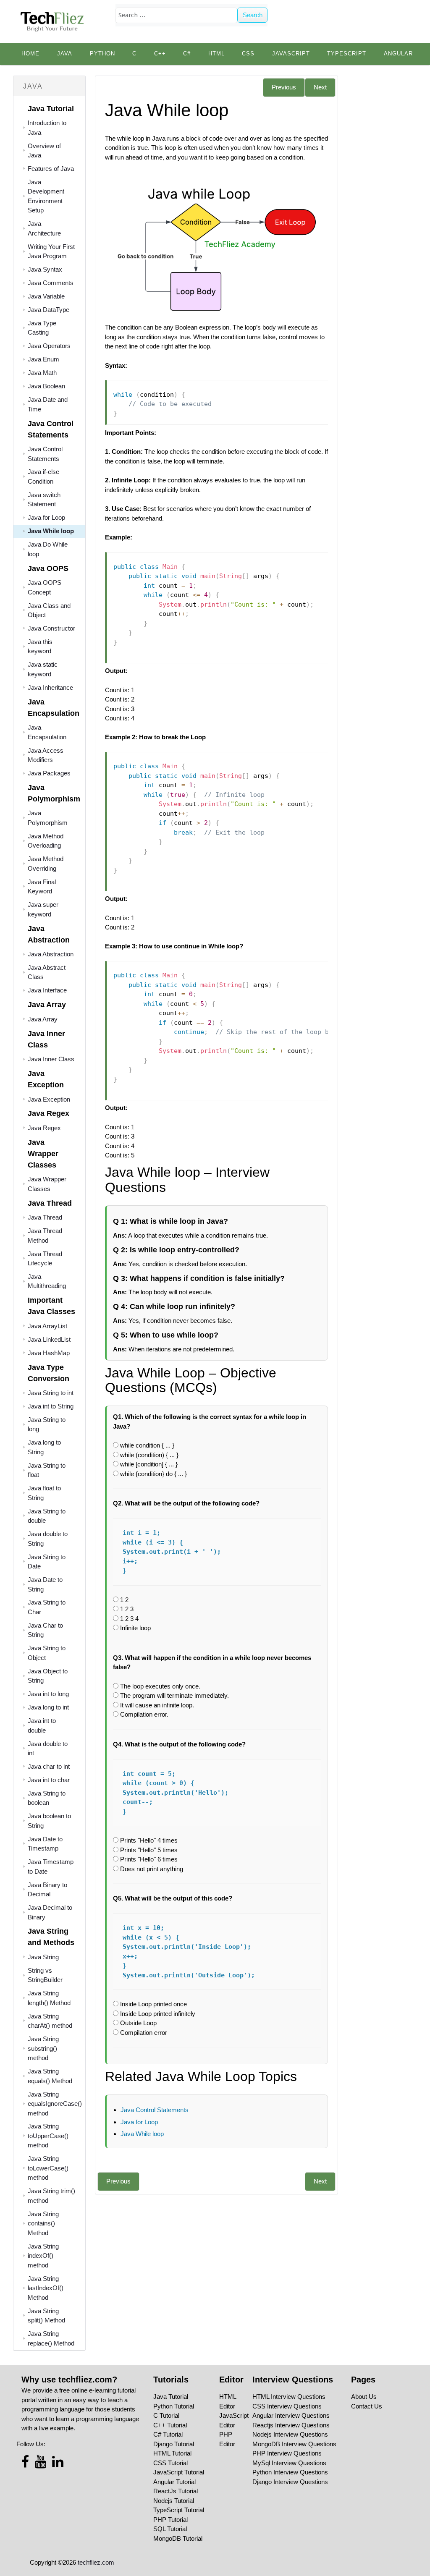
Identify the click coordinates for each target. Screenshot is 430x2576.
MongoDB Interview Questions (294, 2444)
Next (320, 87)
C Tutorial (166, 2415)
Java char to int (49, 1766)
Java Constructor (51, 628)
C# (187, 54)
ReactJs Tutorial (176, 2491)
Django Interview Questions (290, 2482)
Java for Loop (46, 517)
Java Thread (45, 1217)
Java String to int (51, 1393)
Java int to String (51, 1406)
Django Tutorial (174, 2444)
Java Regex (44, 1128)
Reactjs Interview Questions (291, 2425)
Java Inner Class (51, 1059)
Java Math (42, 373)
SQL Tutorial (170, 2529)
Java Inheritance (50, 687)
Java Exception (49, 1099)
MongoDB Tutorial (178, 2538)
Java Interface (47, 990)
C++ (160, 54)
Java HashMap (49, 1353)
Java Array (43, 1019)
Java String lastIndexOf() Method (46, 2288)
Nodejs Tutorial (174, 2501)
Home (30, 54)
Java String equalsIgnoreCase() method (55, 2104)
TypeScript (347, 54)
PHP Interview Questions (287, 2453)
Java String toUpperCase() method (48, 2136)
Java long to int (48, 1707)
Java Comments (51, 283)
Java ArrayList (47, 1326)
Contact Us (367, 2406)
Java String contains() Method (43, 2223)
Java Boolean (46, 386)
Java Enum (43, 359)
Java (65, 54)
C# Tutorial (168, 2434)
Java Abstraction (51, 954)
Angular (398, 54)
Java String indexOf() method (43, 2256)
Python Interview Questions (290, 2472)
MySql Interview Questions (289, 2463)
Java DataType (49, 310)
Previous (284, 87)
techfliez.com (96, 2562)
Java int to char (49, 1780)
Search (253, 15)
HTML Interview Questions (289, 2397)
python (102, 54)
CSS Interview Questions (287, 2406)
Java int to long (48, 1694)
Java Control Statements (155, 2110)
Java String (43, 1957)
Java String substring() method (43, 2048)
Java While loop (51, 531)
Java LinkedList (49, 1339)
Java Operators (49, 346)
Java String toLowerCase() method (48, 2168)
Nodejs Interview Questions (290, 2434)
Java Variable (46, 296)
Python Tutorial (174, 2406)
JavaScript (291, 54)
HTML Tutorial (172, 2453)
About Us (364, 2397)
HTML (216, 54)
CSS (248, 54)
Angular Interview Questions (291, 2415)
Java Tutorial (171, 2397)
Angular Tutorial (174, 2482)
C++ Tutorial (170, 2425)
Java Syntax (45, 269)
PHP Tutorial (170, 2520)
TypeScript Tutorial (179, 2510)
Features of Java (51, 169)
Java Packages (49, 773)
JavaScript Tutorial (179, 2472)
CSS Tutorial (170, 2463)
